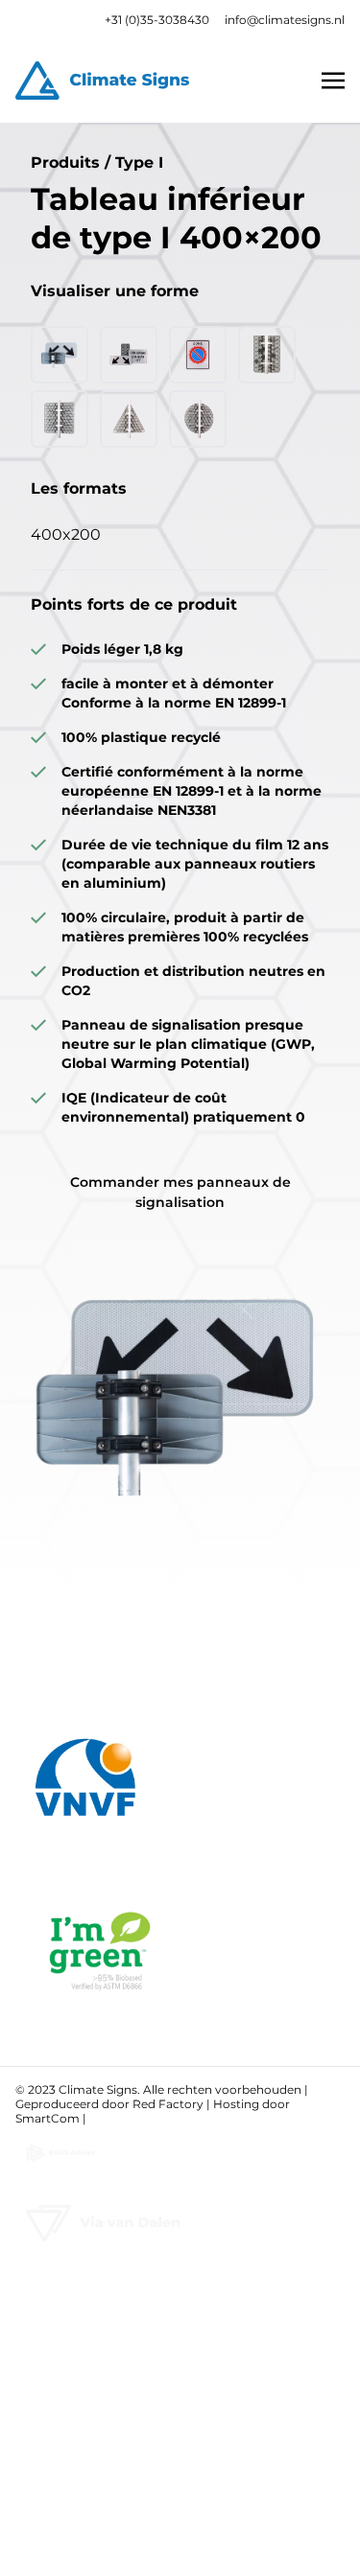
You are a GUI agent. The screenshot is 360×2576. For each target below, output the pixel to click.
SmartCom (48, 2118)
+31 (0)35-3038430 (157, 20)
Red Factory (168, 2104)
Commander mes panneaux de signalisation (180, 1192)
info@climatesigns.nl (285, 20)
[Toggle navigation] (333, 80)
